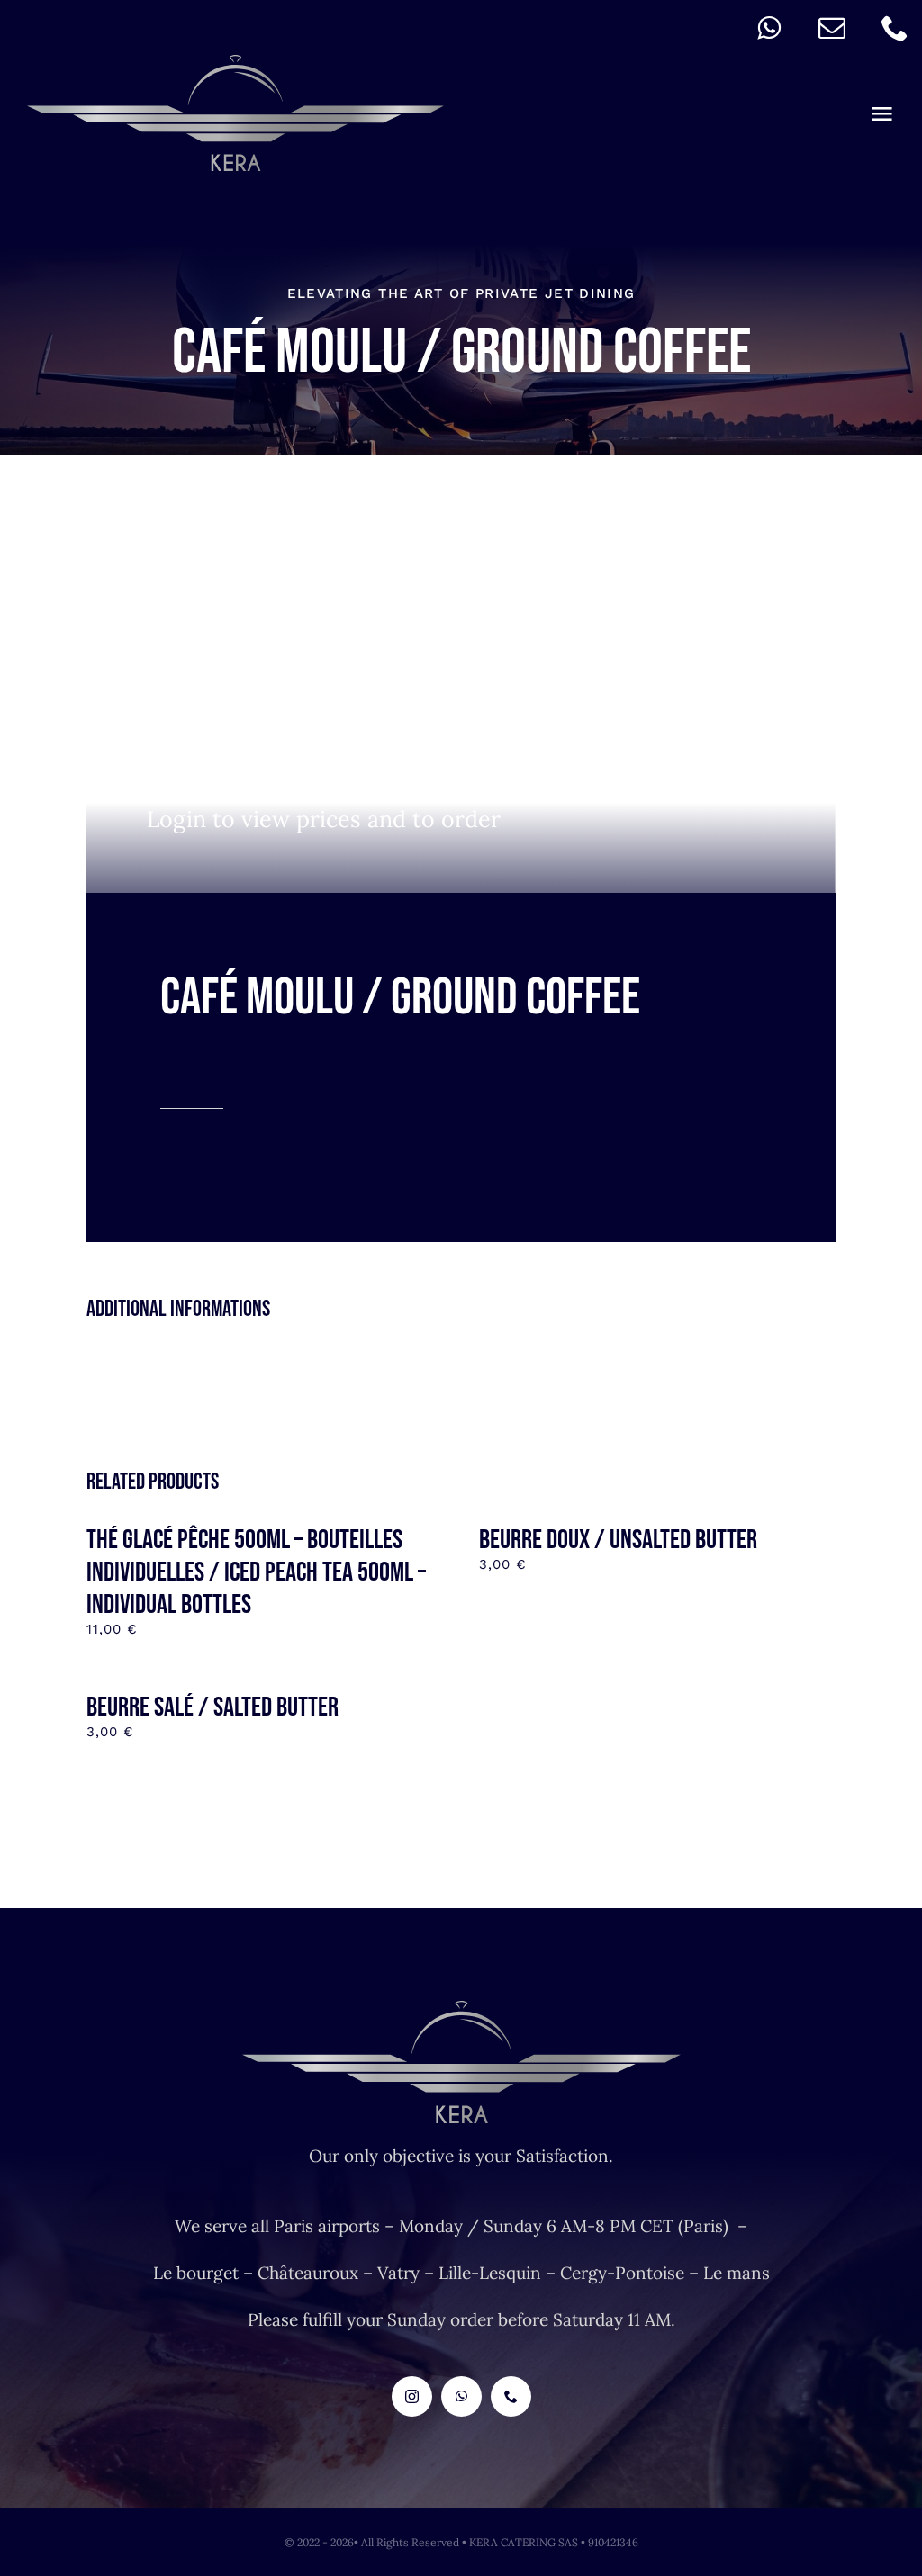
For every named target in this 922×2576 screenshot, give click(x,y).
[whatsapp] (769, 28)
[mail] (832, 28)
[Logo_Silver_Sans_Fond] (235, 63)
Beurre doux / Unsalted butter (618, 1540)
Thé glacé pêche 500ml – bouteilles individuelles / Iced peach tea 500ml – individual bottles (256, 1572)
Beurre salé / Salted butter (212, 1707)
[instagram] (412, 2396)
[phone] (895, 28)
